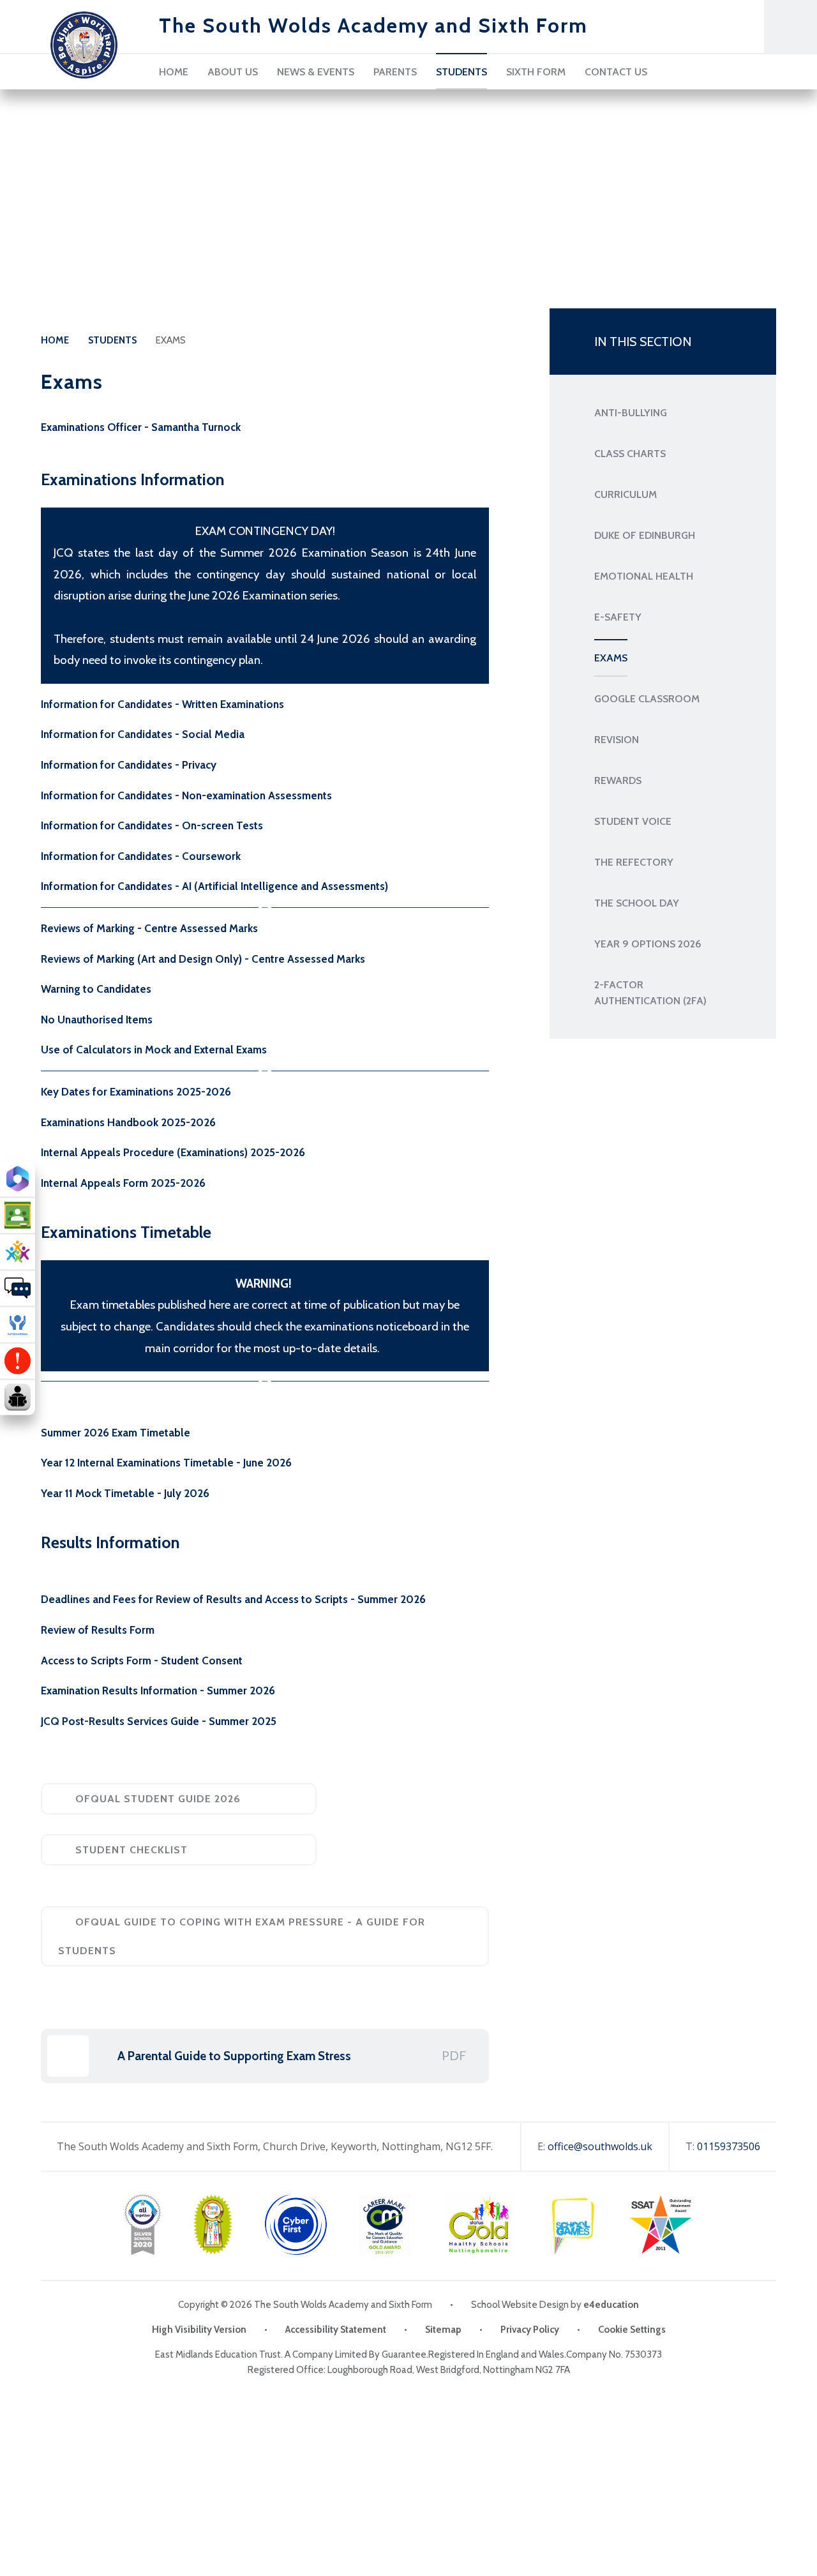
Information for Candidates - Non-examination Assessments (186, 795)
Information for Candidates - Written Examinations (162, 704)
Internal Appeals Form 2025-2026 (123, 1183)
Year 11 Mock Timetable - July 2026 (125, 1493)
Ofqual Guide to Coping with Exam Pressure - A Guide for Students (242, 1936)
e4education (611, 2305)
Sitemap (443, 2330)
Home (55, 340)
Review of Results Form (99, 1630)
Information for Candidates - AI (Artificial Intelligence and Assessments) (214, 886)
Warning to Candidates (96, 989)
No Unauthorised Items (97, 1020)
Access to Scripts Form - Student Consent (142, 1661)
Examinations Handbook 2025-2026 (128, 1122)
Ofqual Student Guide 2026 (172, 1799)
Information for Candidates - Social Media (143, 734)
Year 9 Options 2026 (648, 944)
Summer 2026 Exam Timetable (116, 1433)
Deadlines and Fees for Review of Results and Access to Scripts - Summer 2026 (233, 1599)
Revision (617, 740)
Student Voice (633, 821)
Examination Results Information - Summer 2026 (158, 1691)
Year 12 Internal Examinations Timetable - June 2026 (166, 1463)
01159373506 (729, 2146)
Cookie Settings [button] (632, 2330)
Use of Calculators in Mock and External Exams (154, 1050)
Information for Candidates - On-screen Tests (152, 825)
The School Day (637, 903)
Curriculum (626, 494)
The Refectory (634, 862)
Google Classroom (647, 699)
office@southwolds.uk (600, 2146)
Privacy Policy (530, 2330)
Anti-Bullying (631, 413)
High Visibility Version (199, 2330)
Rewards (618, 780)
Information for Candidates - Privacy (129, 765)
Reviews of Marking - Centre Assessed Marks (149, 928)
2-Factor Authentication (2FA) (650, 993)
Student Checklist (187, 1850)
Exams (171, 340)
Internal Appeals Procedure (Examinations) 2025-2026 (173, 1152)
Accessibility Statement (336, 2330)
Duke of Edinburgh (645, 535)
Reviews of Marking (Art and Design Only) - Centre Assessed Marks (203, 959)
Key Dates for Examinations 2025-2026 (136, 1092)
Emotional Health (644, 576)
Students (112, 340)
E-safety (618, 617)
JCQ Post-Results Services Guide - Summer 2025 (159, 1721)
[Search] (791, 26)
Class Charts (630, 454)
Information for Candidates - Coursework (141, 856)
